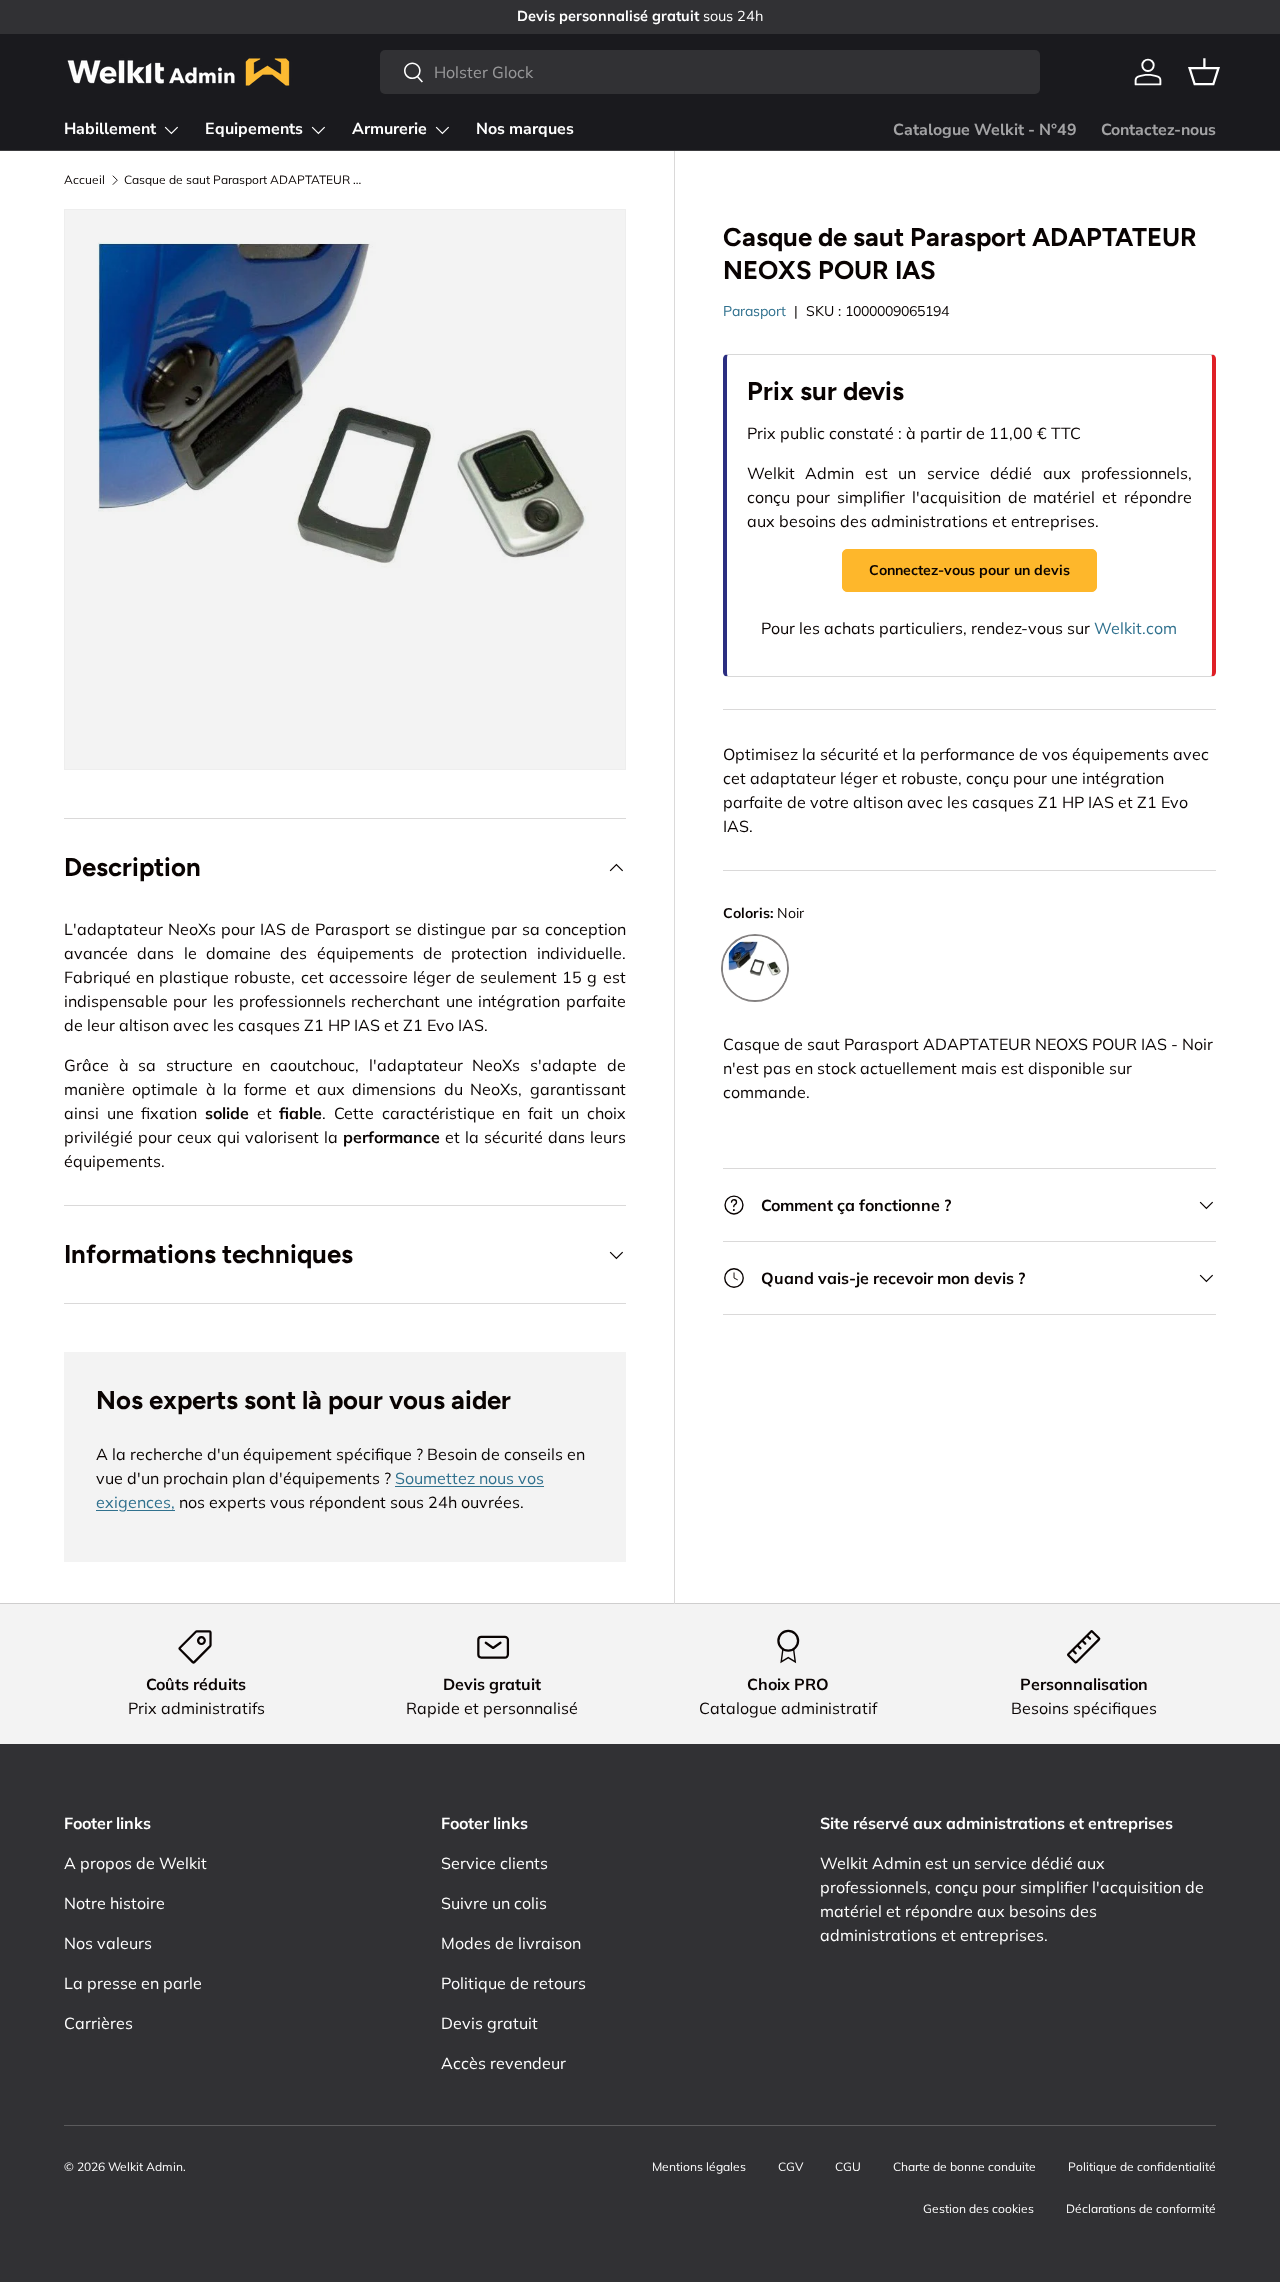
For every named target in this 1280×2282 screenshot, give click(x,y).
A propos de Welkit (135, 1863)
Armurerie (389, 129)
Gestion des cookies (978, 2208)
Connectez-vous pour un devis (969, 570)
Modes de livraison (511, 1943)
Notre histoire (114, 1903)
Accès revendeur (503, 2063)
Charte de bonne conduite (964, 2166)
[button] (1204, 72)
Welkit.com (1135, 628)
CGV (790, 2166)
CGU (848, 2166)
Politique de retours (513, 1983)
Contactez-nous (1158, 130)
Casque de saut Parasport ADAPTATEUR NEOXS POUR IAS (244, 180)
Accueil (84, 180)
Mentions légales (699, 2166)
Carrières (98, 2023)
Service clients (494, 1863)
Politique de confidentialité (1142, 2166)
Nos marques (525, 129)
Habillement (110, 129)
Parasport (754, 311)
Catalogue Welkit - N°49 (985, 130)
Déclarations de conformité (1141, 2208)
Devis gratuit (489, 2023)
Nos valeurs (108, 1943)
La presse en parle (133, 1983)
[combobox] (709, 72)
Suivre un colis (494, 1903)
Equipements (254, 129)
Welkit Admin (145, 2166)
